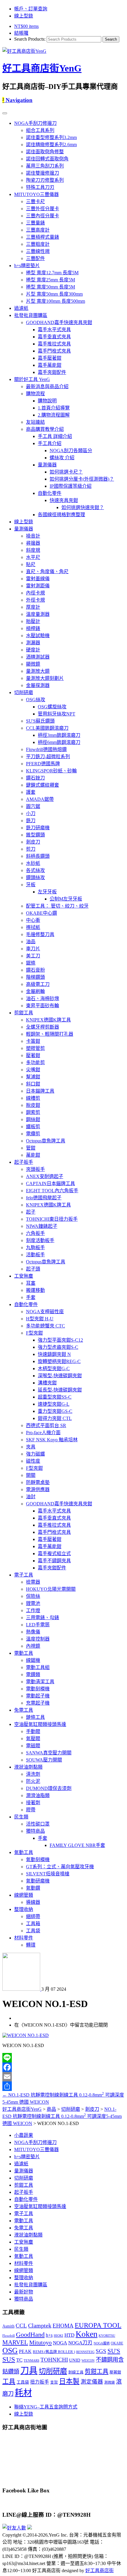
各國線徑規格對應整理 (61, 515)
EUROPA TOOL (98, 2325)
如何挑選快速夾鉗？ (83, 507)
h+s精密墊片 (27, 266)
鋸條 (31, 963)
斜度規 (33, 550)
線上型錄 (24, 16)
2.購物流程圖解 (54, 415)
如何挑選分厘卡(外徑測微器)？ (82, 479)
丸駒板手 (35, 1248)
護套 (31, 792)
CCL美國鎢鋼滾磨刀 (47, 728)
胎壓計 (33, 621)
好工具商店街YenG (42, 68)
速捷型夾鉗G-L (54, 1404)
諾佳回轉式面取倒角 (47, 159)
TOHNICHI (54, 2360)
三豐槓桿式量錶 (43, 237)
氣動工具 (24, 1852)
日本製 (69, 2381)
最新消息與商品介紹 (47, 386)
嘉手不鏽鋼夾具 (54, 1561)
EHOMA (63, 2326)
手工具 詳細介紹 (55, 436)
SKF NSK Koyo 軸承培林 (52, 1440)
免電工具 (24, 1710)
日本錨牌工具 (40, 1091)
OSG (10, 2351)
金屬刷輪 (35, 991)
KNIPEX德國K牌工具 (48, 1020)
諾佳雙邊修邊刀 (43, 173)
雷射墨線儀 (38, 579)
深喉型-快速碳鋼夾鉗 (60, 1376)
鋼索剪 (33, 1112)
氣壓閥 (33, 1739)
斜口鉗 (33, 1084)
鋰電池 (33, 1603)
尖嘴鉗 (33, 1070)
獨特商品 (35, 1831)
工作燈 (33, 1610)
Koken (87, 2334)
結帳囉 (21, 33)
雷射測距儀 (38, 586)
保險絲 (33, 1596)
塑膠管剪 (35, 1048)
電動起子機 (38, 1696)
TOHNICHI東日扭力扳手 (52, 1219)
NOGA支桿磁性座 (45, 1312)
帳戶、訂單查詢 (31, 9)
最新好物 (24, 2292)
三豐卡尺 (35, 201)
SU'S (114, 2351)
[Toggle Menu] (5, 113)
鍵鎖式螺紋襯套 (43, 785)
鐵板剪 (33, 1127)
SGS (101, 2351)
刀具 (29, 2371)
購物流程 (35, 394)
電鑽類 (33, 1674)
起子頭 (33, 1269)
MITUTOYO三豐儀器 (36, 194)
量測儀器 (47, 465)
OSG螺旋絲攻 (52, 707)
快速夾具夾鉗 (64, 500)
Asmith (8, 2326)
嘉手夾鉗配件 (52, 372)
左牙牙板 (47, 892)
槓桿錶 (33, 628)
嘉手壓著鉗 (50, 358)
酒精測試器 (38, 657)
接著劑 (33, 1803)
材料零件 (24, 1938)
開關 (31, 1475)
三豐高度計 (38, 230)
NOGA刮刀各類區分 (71, 451)
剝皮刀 (33, 842)
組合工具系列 (40, 130)
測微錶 (110, 2383)
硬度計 (33, 650)
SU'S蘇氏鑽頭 (40, 721)
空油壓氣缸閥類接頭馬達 (40, 1724)
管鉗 (31, 1148)
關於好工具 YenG (32, 379)
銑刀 (31, 821)
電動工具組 (38, 1667)
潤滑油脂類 (38, 1795)
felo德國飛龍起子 (44, 1198)
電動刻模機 (38, 1689)
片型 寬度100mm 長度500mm (56, 301)
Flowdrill (9, 2336)
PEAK (25, 2351)
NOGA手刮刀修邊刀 (35, 123)
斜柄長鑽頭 (38, 856)
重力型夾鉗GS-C (55, 1411)
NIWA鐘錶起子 (42, 1226)
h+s (49, 2335)
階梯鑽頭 (35, 977)
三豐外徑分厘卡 (43, 209)
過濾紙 (21, 308)
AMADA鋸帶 (40, 799)
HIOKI (58, 2336)
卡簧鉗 (33, 1041)
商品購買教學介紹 (45, 429)
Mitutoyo (40, 2342)
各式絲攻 (35, 870)
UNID (75, 2360)
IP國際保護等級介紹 (71, 486)
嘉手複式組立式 (54, 1554)
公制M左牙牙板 (66, 899)
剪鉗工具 (24, 1013)
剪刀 (31, 849)
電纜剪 (33, 1134)
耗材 (23, 2393)
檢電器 (33, 1582)
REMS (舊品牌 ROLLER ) (54, 2352)
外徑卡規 (35, 600)
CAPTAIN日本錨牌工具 (51, 1183)
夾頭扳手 (35, 1169)
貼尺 (31, 564)
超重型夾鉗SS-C (55, 1397)
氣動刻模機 (38, 1860)
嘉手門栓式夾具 (54, 351)
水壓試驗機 (38, 636)
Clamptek (40, 2325)
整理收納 (24, 1909)
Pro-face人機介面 (43, 1433)
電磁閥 (33, 1746)
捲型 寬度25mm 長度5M (51, 280)
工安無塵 (24, 1276)
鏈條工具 (35, 1717)
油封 (31, 1497)
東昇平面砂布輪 (43, 1006)
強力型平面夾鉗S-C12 (60, 1340)
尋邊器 (33, 543)
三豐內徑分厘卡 (43, 216)
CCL (21, 2326)
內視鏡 (33, 1646)
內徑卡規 (35, 593)
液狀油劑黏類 (28, 1767)
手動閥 (33, 1731)
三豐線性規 (38, 251)
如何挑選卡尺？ (66, 472)
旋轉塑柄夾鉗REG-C (59, 1361)
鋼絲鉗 (33, 1119)
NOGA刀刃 (80, 2343)
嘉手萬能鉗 (50, 365)
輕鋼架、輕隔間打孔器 (50, 1034)
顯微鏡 (33, 664)
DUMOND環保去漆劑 (49, 1788)
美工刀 (33, 956)
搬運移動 (35, 1290)
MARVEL (15, 2342)
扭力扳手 (40, 2382)
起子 (31, 1212)
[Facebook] (63, 2067)
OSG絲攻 (36, 700)
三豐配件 (35, 258)
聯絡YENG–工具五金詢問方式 (46, 2407)
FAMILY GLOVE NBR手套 (77, 1845)
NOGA (60, 2343)
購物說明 (47, 401)
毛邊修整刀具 (40, 934)
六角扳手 (35, 1233)
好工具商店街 (100, 2571)
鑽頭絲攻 (35, 877)
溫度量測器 (38, 614)
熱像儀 (33, 1632)
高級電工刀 (38, 984)
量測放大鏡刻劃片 (45, 678)
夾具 (31, 1447)
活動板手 (35, 1255)
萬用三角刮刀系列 (45, 166)
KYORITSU (107, 2336)
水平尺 (33, 557)
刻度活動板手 (40, 1240)
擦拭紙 (33, 927)
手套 (31, 1297)
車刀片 (33, 949)
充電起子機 (38, 1703)
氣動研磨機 (38, 1881)
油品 (31, 942)
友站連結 (35, 422)
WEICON (88, 2360)
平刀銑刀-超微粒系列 (48, 757)
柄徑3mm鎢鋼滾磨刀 (59, 735)
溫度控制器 (38, 1639)
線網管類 (24, 1895)
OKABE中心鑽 (41, 913)
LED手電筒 (38, 1625)
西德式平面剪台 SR (46, 1425)
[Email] (63, 2077)
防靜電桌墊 (38, 1482)
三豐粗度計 (38, 244)
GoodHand (30, 2334)
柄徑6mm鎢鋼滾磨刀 (59, 742)
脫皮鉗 (33, 1105)
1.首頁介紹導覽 (54, 408)
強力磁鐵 (35, 1454)
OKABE (117, 2343)
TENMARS (31, 2360)
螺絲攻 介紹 (62, 458)
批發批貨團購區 (31, 315)
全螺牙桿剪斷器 (43, 1027)
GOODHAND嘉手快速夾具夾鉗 (59, 322)
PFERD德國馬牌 (43, 764)
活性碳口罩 (38, 1824)
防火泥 (33, 1781)
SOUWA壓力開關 (44, 1760)
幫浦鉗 (33, 1077)
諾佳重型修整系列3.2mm (51, 137)
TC (19, 2360)
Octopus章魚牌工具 (46, 1141)
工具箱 (33, 1924)
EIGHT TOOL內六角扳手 (52, 1191)
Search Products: (30, 39)
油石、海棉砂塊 (43, 998)
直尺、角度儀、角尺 (47, 572)
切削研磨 (24, 692)
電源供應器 (38, 1489)
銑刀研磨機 (38, 828)
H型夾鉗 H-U (40, 1319)
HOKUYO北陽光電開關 (51, 1589)
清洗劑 (33, 1774)
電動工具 (24, 1653)
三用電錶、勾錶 (43, 1618)
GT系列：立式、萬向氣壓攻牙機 (60, 1867)
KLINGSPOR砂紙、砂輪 (51, 771)
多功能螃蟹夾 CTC (45, 1326)
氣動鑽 (33, 1888)
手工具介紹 (50, 443)
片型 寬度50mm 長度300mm (54, 294)
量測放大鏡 (38, 671)
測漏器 (33, 643)
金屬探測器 (38, 685)
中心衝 (33, 920)
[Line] (63, 2058)
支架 (54, 2382)
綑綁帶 (33, 1916)
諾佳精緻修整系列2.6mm (51, 145)
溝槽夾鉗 (47, 1383)
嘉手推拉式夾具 (54, 344)
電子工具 (24, 1575)
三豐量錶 (35, 223)
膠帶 (31, 1810)
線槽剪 (33, 1098)
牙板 (31, 885)
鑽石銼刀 (35, 778)
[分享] (63, 2086)
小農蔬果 (24, 2135)
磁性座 (33, 1461)
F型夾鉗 (34, 1333)
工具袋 (33, 1931)
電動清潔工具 (40, 1682)
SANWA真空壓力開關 (49, 1753)
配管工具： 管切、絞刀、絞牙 (57, 906)
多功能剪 (35, 1063)
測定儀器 (92, 2382)
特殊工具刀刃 (40, 187)
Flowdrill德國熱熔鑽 (46, 749)
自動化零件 (50, 493)
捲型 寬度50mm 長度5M (51, 287)
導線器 (33, 1902)
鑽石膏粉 (35, 970)
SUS (9, 2359)
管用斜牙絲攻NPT (57, 714)
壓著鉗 (33, 1055)
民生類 (21, 1817)
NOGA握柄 (102, 2343)
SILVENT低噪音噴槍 (48, 1874)
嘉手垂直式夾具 (54, 337)
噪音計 (33, 536)
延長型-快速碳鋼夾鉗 (60, 1390)
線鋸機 (33, 1660)
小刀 (31, 813)
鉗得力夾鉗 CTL (55, 1418)
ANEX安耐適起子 (45, 1176)
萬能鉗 (33, 1155)
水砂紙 (33, 863)
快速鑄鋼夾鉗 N (54, 1354)
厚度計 (33, 607)
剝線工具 (76, 2372)
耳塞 (31, 1283)
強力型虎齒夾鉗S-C (58, 1347)
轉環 (31, 1945)
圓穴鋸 (33, 806)
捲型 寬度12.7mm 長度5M (52, 273)
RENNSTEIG (85, 2352)
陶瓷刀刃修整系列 (45, 180)
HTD (69, 2335)
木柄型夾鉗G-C (54, 1368)
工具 (9, 2381)
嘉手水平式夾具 (54, 330)
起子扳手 (24, 1162)
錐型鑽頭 (35, 835)
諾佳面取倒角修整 (45, 152)
